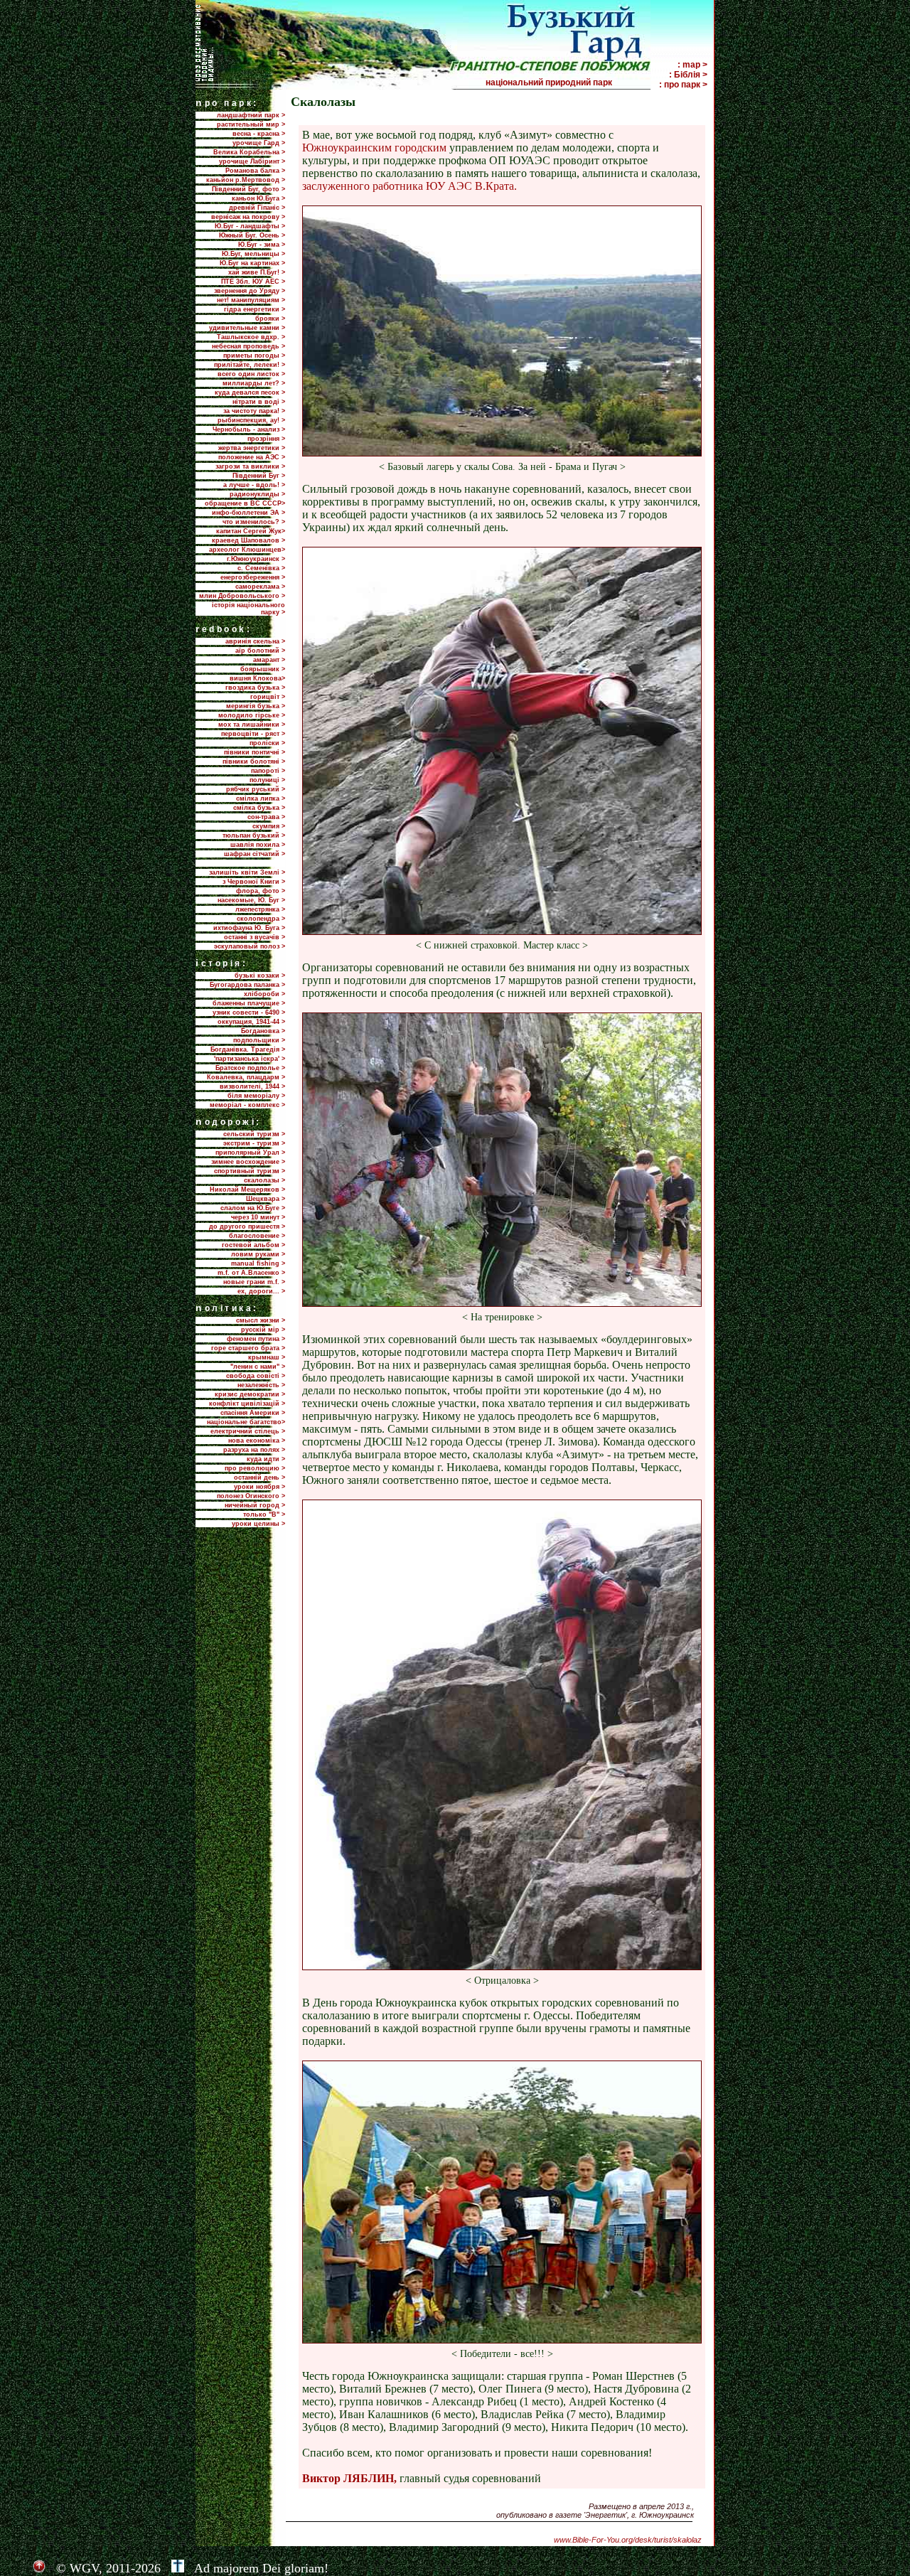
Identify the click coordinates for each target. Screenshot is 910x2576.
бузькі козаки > (260, 976)
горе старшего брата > (248, 1348)
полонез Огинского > (251, 1496)
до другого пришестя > (247, 1226)
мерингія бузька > (256, 706)
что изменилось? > (254, 522)
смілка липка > (261, 798)
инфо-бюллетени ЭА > (248, 513)
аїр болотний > (260, 651)
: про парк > (683, 85)
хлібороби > (264, 994)
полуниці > (267, 780)
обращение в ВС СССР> (245, 503)
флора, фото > (261, 891)
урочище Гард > (259, 143)
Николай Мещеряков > (247, 1190)
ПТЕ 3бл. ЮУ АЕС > (253, 282)
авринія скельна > (255, 641)
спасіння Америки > (253, 1413)
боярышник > (263, 669)
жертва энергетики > (252, 448)
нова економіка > (257, 1441)
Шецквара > (266, 1199)
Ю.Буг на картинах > (252, 263)
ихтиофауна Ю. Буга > (249, 928)
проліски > (267, 743)
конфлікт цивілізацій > (247, 1404)
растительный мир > (251, 124)
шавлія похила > (258, 845)
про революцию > (255, 1468)
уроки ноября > (259, 1487)
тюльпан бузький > (254, 835)
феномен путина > (256, 1339)
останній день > (259, 1477)
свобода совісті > (256, 1376)
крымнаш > (267, 1357)
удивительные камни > (247, 328)
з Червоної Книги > (254, 882)
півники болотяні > (254, 761)
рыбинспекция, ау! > (251, 420)
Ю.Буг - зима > (262, 245)
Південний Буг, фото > (248, 189)
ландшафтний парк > (251, 115)
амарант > (269, 660)
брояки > (270, 319)
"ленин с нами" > (258, 1367)
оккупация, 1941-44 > (251, 1022)
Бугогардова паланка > (247, 985)
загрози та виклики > (250, 466)
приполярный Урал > (250, 1153)
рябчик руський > (256, 789)
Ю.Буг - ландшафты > (250, 226)
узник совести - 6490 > (249, 1012)
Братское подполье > (250, 1068)
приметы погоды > (254, 356)
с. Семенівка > (261, 568)
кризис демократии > (250, 1394)
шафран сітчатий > (255, 854)
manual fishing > (258, 1263)
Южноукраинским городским (374, 148)
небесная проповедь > (248, 346)
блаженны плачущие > (249, 1003)
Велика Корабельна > (249, 152)
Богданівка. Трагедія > (248, 1049)
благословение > (257, 1236)
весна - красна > (259, 134)
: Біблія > (688, 75)
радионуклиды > (257, 494)
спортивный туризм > (250, 1171)
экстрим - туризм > (254, 1143)
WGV (84, 2568)
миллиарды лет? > (254, 383)
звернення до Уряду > (250, 291)
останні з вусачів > (255, 937)
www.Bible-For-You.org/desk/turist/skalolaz (628, 2540)
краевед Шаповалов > (248, 540)
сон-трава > (266, 817)
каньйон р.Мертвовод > (246, 180)
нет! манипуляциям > (251, 300)
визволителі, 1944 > (252, 1086)
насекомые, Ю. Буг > (251, 900)
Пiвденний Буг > (259, 476)
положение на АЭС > (252, 457)
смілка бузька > (259, 808)
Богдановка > (263, 1031)
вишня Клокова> (257, 678)
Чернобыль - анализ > (249, 429)
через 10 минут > (258, 1217)
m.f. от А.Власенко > (251, 1273)
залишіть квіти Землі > (247, 872)
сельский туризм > (254, 1134)
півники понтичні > (255, 752)
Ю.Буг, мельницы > (253, 254)
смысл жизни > (261, 1320)
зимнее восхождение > (248, 1162)
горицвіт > (268, 697)
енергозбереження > (253, 577)
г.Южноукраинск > (256, 559)
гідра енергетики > (255, 309)
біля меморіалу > (256, 1096)
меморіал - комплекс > (247, 1105)
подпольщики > (259, 1040)
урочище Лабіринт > (252, 161)
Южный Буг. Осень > (252, 235)
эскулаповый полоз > (250, 946)
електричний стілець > (248, 1431)
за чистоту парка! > (254, 411)
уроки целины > (258, 1524)
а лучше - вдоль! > (254, 485)
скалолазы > (264, 1180)
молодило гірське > (252, 715)
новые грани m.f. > (254, 1282)
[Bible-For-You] (178, 2568)
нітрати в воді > (259, 402)
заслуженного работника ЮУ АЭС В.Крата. (409, 186)
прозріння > (266, 439)
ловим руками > (258, 1254)
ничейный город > (255, 1505)
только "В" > (264, 1514)
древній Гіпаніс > (257, 208)
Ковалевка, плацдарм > (246, 1077)
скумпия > (269, 826)
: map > (692, 65)
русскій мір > (263, 1330)
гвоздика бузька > (255, 688)
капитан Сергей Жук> (251, 531)
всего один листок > (251, 374)
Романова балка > (255, 171)
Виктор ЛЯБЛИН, (349, 2478)
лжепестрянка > (260, 909)
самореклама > (260, 587)
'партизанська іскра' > (250, 1059)
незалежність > (261, 1385)
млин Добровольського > (242, 596)
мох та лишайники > (252, 725)
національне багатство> (246, 1422)
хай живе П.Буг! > (257, 272)
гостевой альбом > (253, 1245)
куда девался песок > (250, 392)
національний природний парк (567, 82)
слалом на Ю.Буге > (253, 1208)
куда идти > (266, 1459)
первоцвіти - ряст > (253, 734)
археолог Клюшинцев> (247, 550)
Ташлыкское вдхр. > (251, 337)
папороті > (268, 771)
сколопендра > (261, 919)
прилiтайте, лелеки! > (250, 365)
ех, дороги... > (261, 1291)
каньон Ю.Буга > (258, 198)
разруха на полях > (254, 1450)
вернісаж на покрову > (248, 217)
